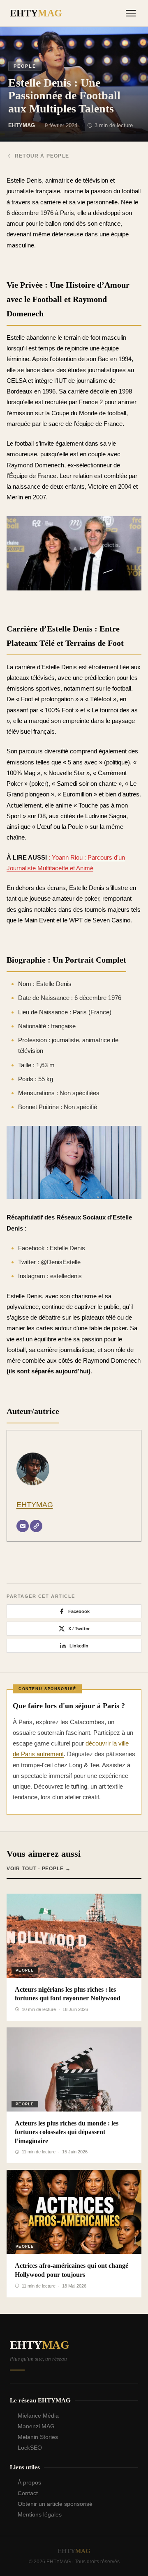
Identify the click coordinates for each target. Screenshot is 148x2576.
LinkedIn (79, 1646)
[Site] (36, 1526)
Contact (28, 2493)
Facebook (79, 1611)
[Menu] (131, 13)
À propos (29, 2482)
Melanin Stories (38, 2437)
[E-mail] (23, 1526)
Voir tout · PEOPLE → (39, 1869)
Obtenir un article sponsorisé (55, 2504)
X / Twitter (79, 1629)
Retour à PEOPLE (42, 156)
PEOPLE (25, 66)
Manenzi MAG (36, 2426)
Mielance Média (38, 2416)
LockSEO (30, 2448)
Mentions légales (40, 2514)
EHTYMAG (35, 1505)
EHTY (36, 13)
